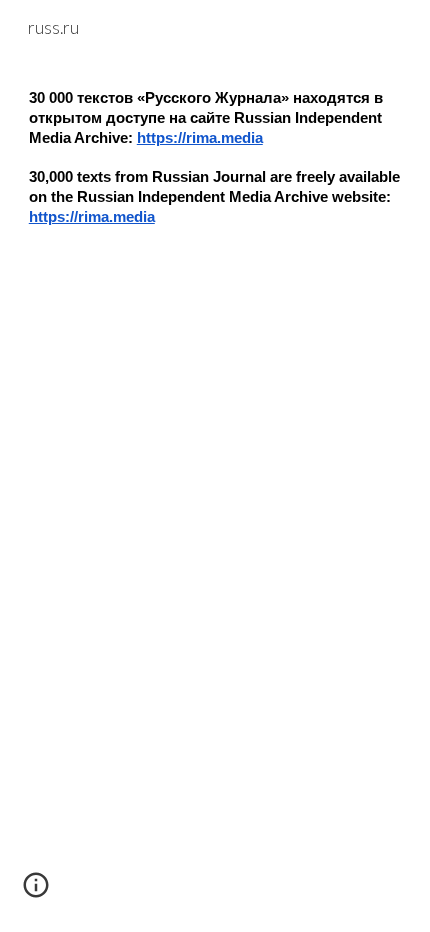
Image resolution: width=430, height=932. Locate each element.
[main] (215, 175)
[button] (36, 892)
